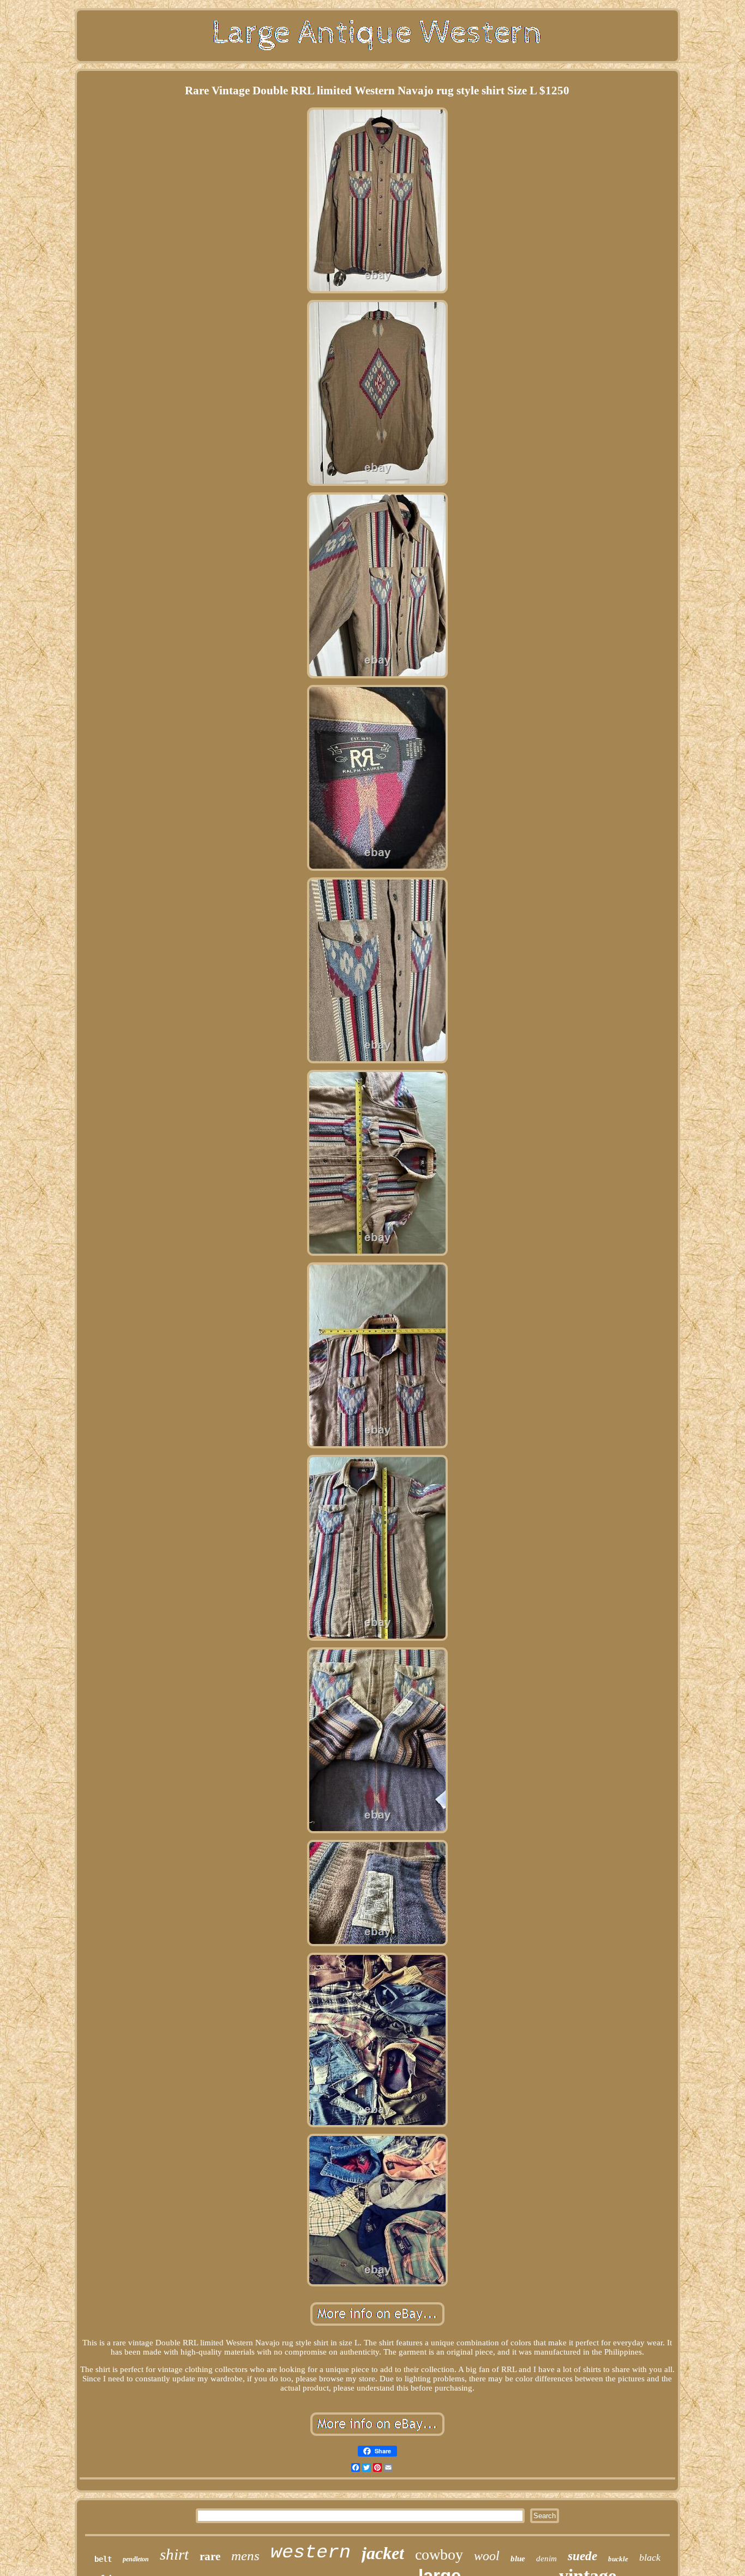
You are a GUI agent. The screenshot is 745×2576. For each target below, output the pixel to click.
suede (582, 2556)
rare (210, 2556)
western (311, 2553)
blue (518, 2559)
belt (103, 2559)
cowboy (439, 2554)
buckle (618, 2559)
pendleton (136, 2559)
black (650, 2557)
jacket (383, 2553)
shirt (174, 2554)
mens (245, 2556)
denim (546, 2559)
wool (487, 2556)
